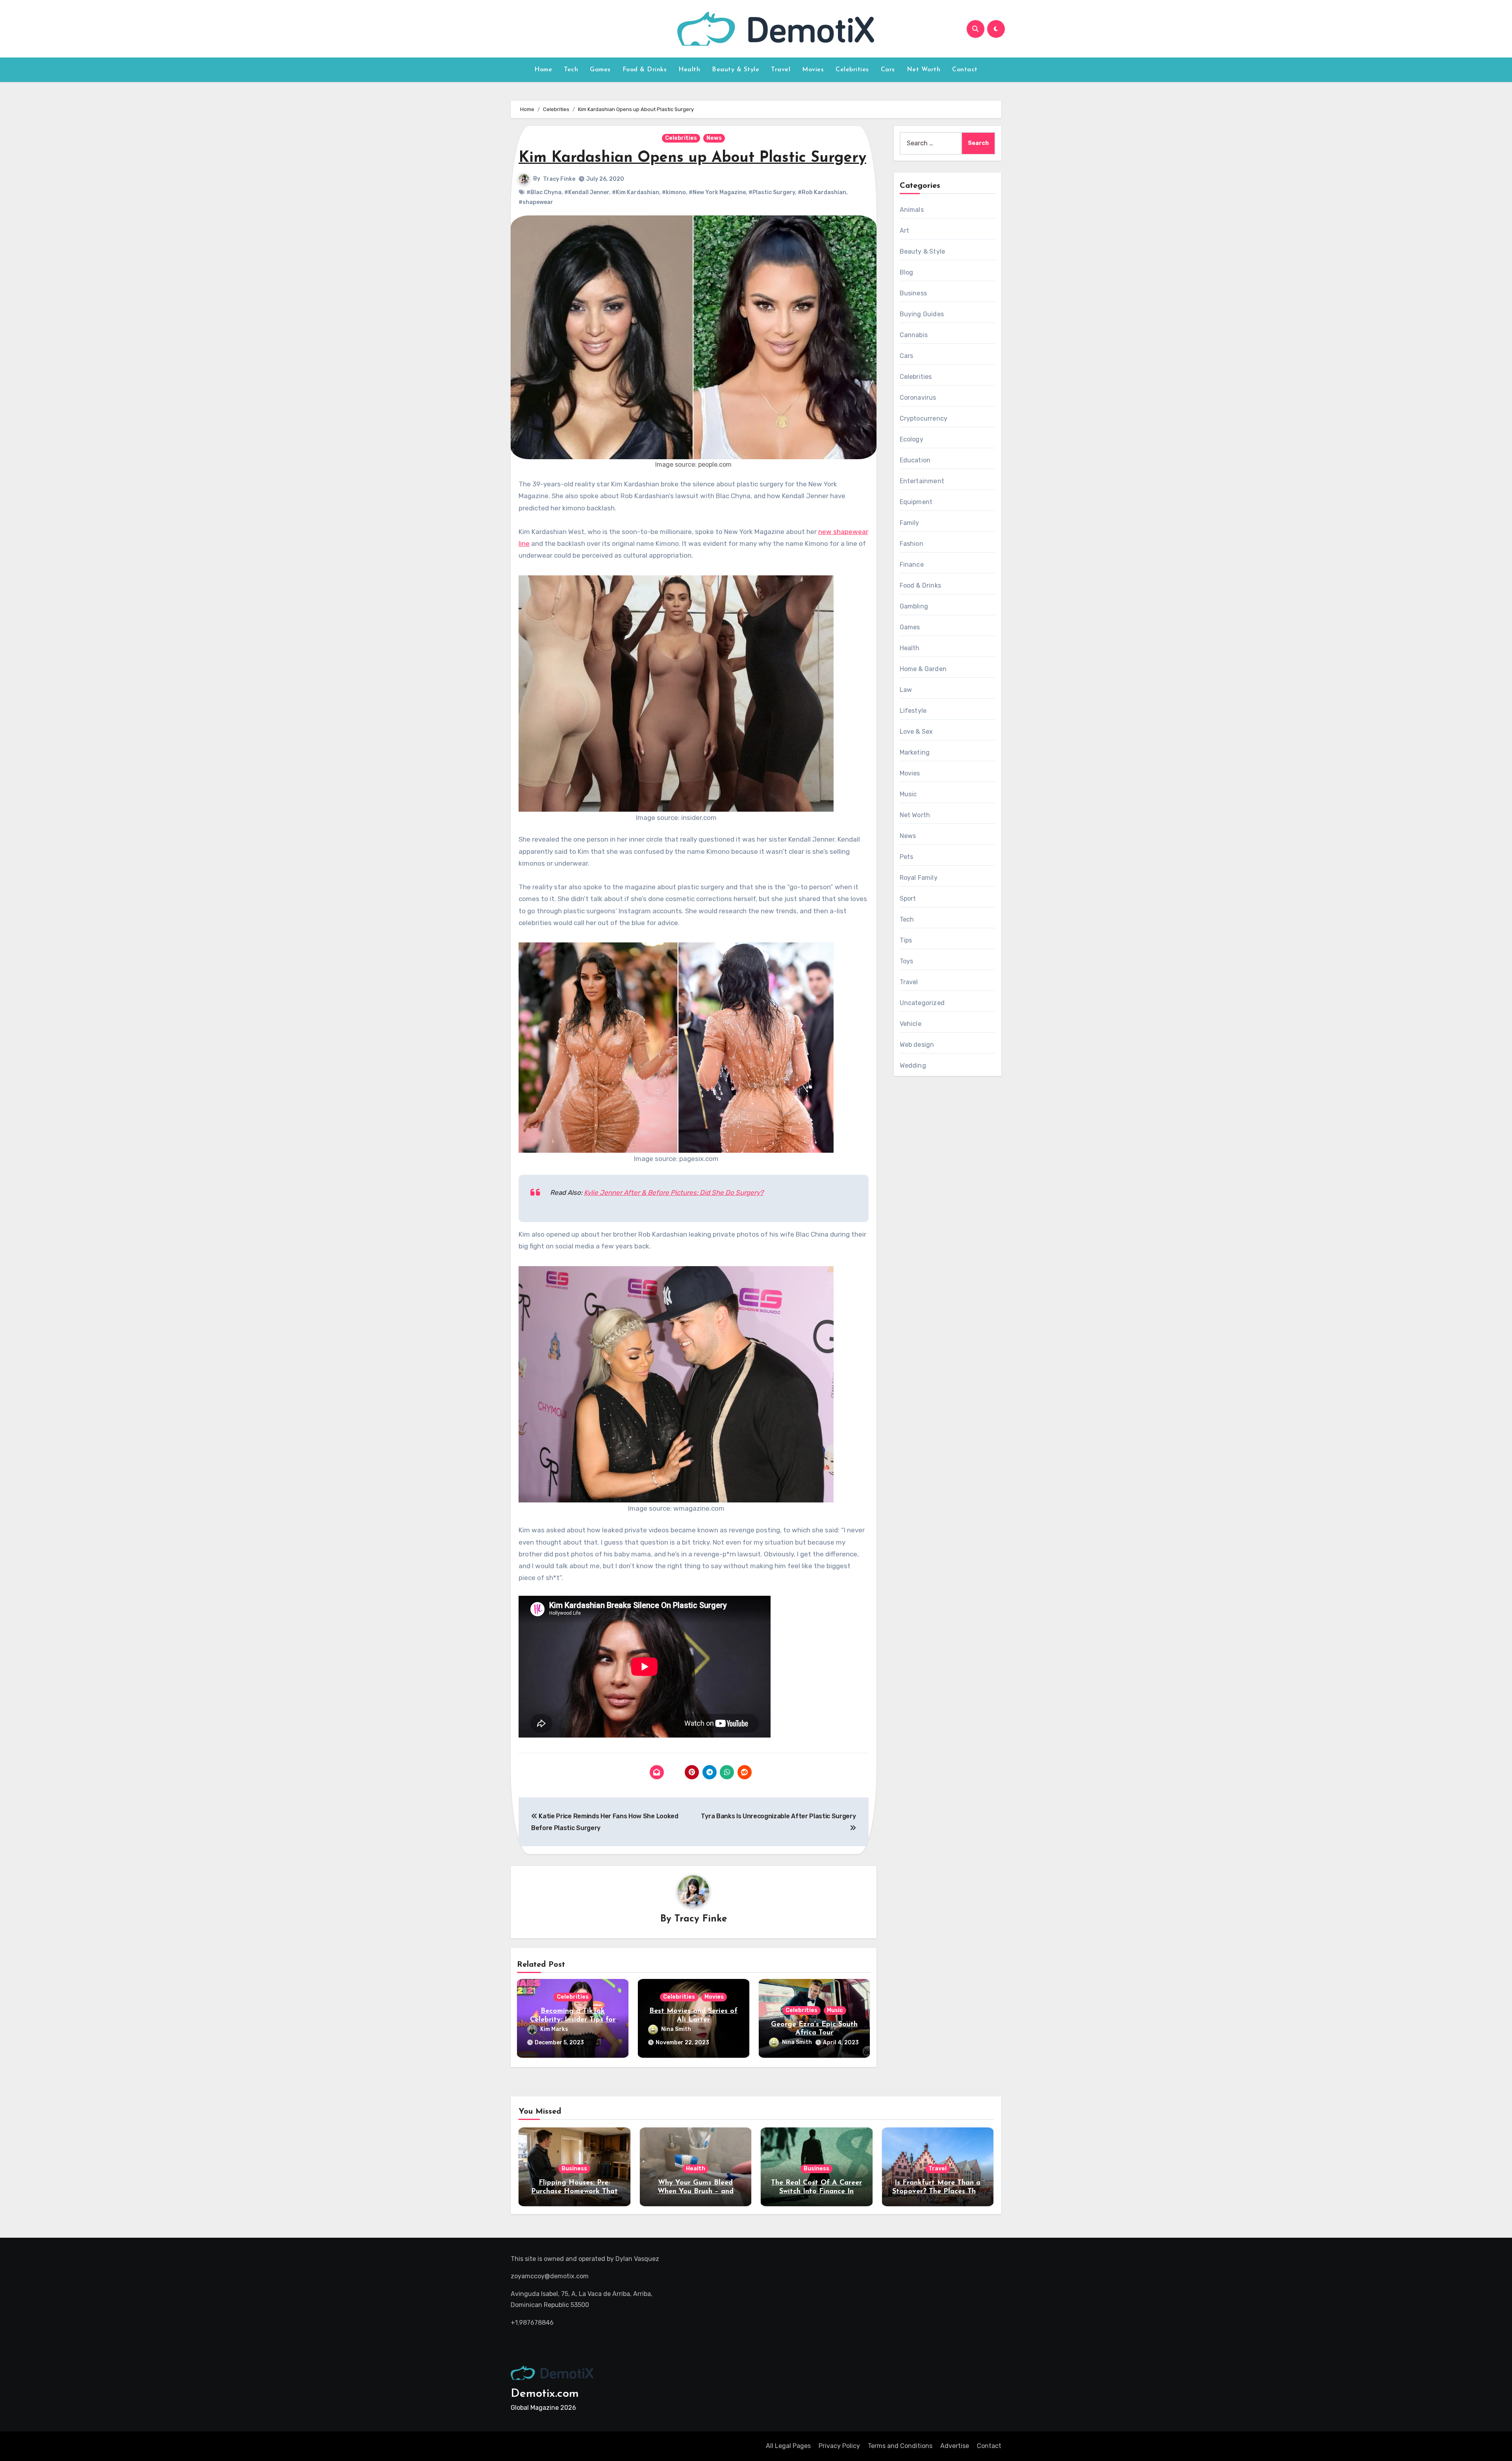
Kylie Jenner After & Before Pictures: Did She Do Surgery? (674, 1192)
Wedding (913, 1065)
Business (913, 293)
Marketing (915, 752)
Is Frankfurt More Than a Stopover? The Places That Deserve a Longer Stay (938, 2191)
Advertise (955, 2446)
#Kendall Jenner (587, 192)
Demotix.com (545, 2394)
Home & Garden (923, 669)
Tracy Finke (559, 179)
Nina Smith (676, 2029)
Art (905, 231)
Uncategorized (922, 1003)
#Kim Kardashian (636, 192)
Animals (912, 210)
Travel (781, 70)
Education (915, 460)
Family (910, 523)
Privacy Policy (839, 2446)
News (714, 138)
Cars (888, 70)
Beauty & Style (736, 70)
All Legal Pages (788, 2446)
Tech (571, 70)
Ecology (912, 439)
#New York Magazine (717, 192)
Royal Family (919, 878)
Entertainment (922, 481)
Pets (907, 857)
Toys (907, 961)
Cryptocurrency (924, 418)
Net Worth (924, 70)
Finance (912, 565)
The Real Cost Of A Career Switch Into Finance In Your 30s (816, 2191)
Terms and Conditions (900, 2446)
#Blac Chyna (544, 192)
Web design (917, 1045)
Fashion (912, 544)
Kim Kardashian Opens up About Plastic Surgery (692, 158)
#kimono (674, 192)
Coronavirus (918, 398)
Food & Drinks (645, 70)
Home (543, 70)
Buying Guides (922, 314)
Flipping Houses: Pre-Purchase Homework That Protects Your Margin (574, 2191)
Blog (907, 272)
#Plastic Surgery (772, 192)
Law (906, 690)
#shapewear (536, 202)
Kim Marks (554, 2029)
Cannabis (914, 335)
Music (835, 2010)
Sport (908, 899)
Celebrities (852, 70)
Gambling (914, 606)
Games (600, 70)
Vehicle (911, 1024)
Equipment (916, 502)
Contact (965, 70)
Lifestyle (913, 711)
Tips (906, 940)
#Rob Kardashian (822, 192)
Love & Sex (916, 732)
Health (689, 70)
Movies (813, 70)
